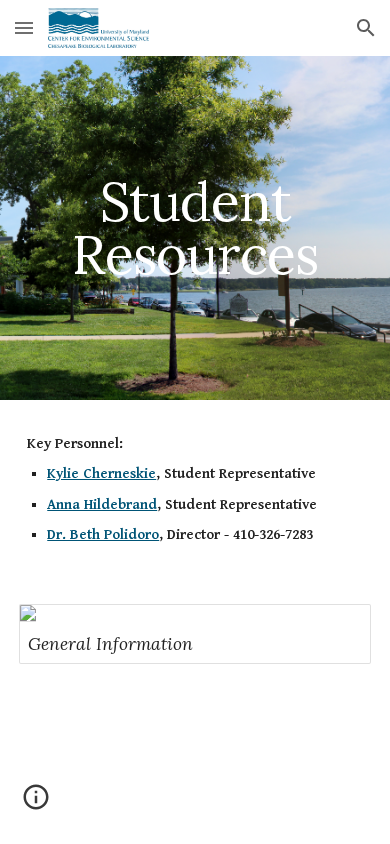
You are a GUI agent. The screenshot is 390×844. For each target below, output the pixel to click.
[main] (195, 228)
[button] (24, 27)
